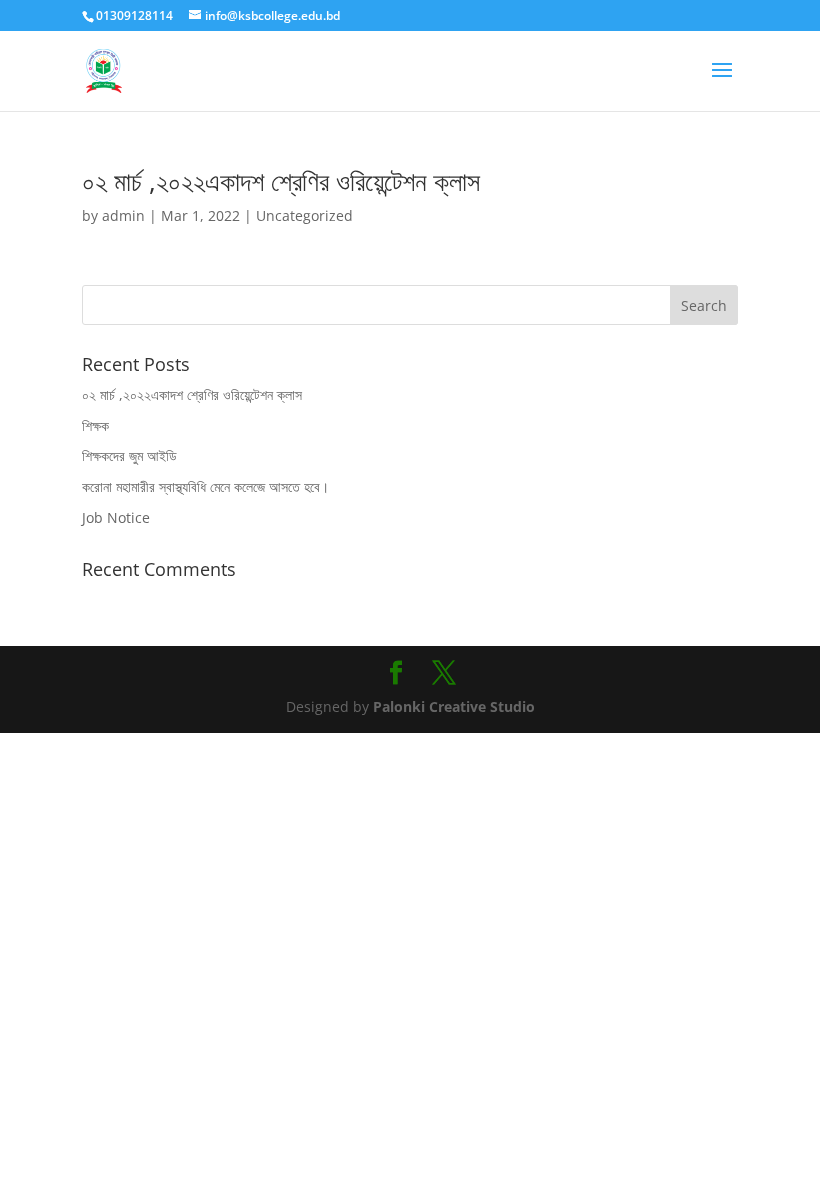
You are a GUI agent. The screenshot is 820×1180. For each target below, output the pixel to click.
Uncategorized (304, 215)
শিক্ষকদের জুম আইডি (129, 455)
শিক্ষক (95, 425)
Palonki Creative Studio (452, 706)
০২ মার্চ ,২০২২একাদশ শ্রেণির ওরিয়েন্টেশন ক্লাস (281, 181)
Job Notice (116, 517)
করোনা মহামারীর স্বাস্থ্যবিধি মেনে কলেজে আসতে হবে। (205, 486)
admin (123, 215)
